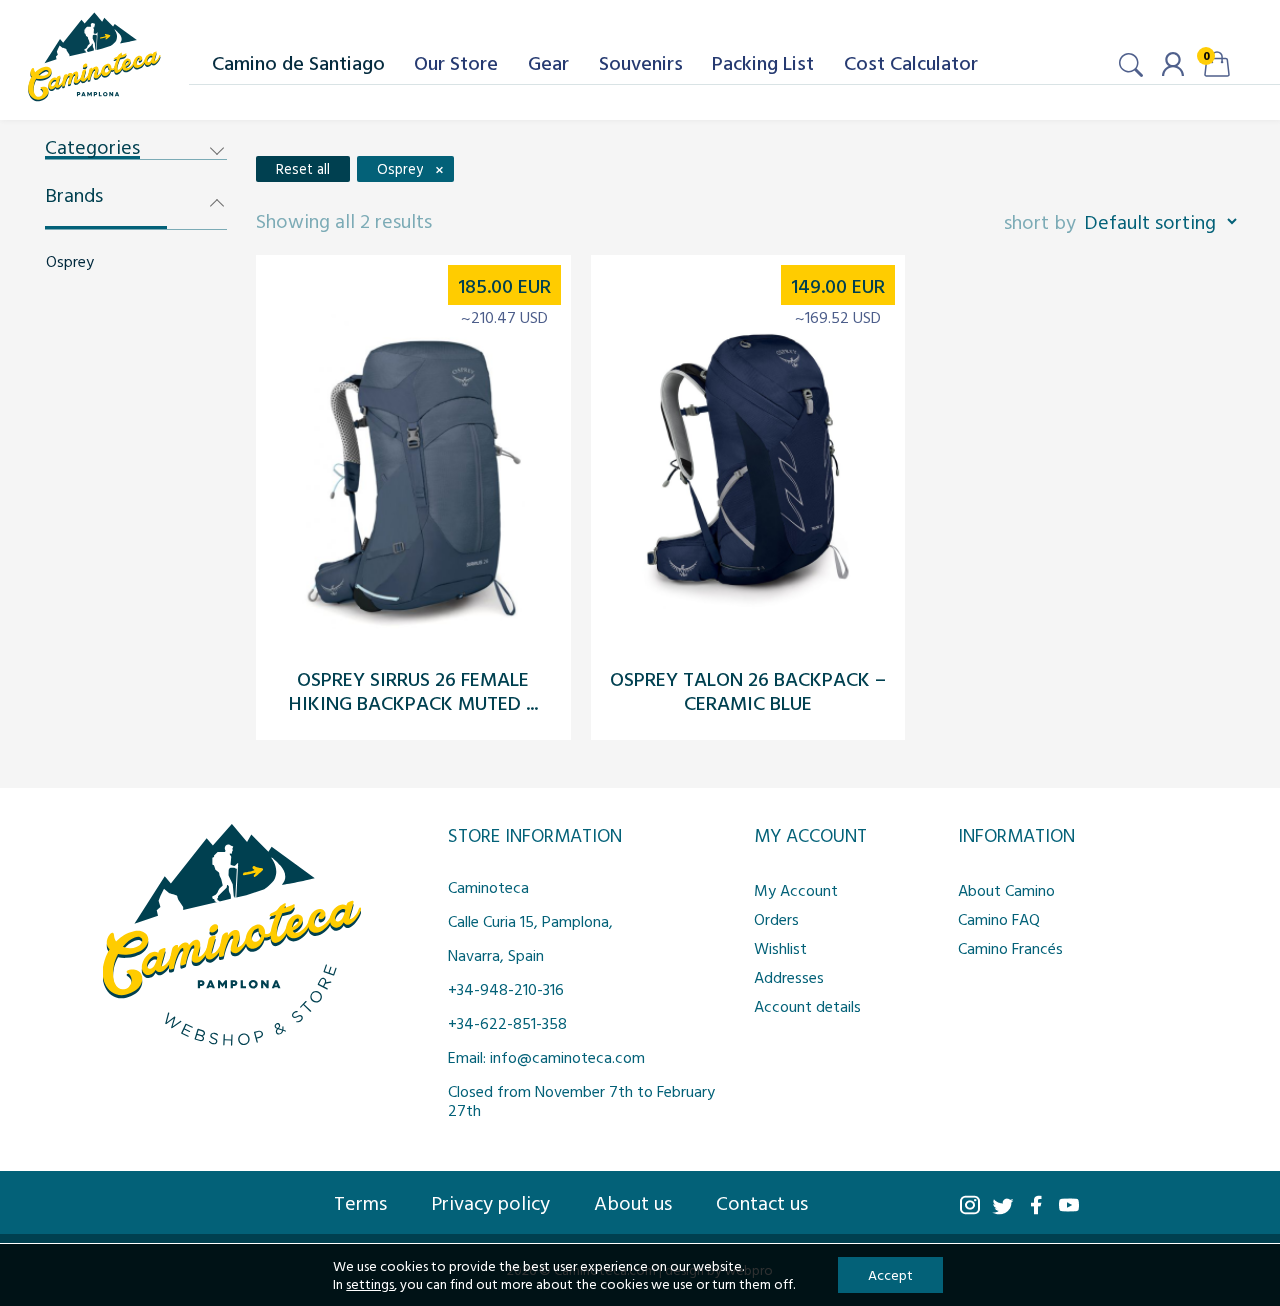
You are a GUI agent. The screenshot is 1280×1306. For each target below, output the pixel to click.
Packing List (763, 62)
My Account (796, 890)
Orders (776, 919)
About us (633, 1202)
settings (370, 1284)
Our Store (456, 62)
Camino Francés (1010, 948)
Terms (360, 1202)
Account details (807, 1006)
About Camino (1006, 890)
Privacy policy (490, 1202)
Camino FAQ (999, 919)
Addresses (789, 977)
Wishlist (780, 948)
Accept (890, 1274)
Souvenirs (641, 62)
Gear (548, 62)
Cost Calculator (911, 62)
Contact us (762, 1202)
